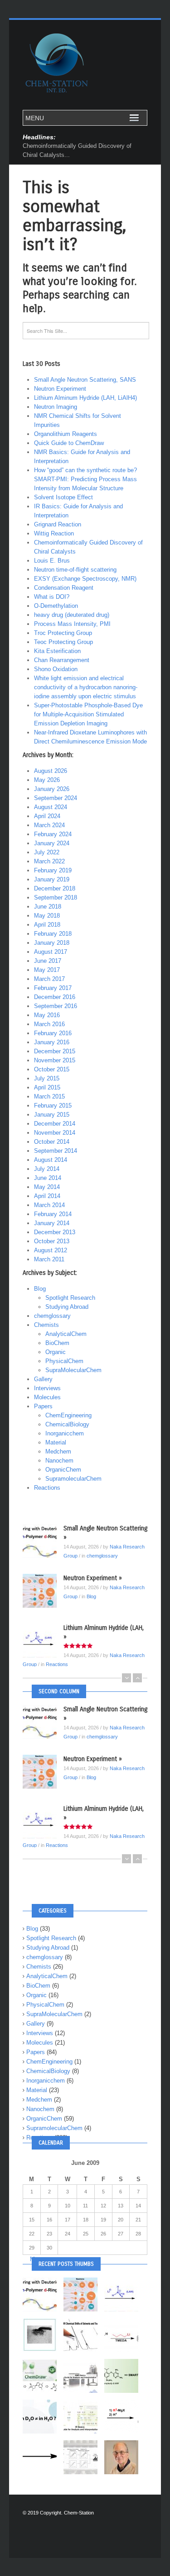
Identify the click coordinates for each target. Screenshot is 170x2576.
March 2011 (49, 1259)
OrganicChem (63, 1470)
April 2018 (47, 925)
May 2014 (47, 1187)
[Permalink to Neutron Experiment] (43, 1591)
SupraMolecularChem (73, 1370)
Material (56, 1442)
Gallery (43, 1379)
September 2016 (56, 1006)
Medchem (58, 1451)
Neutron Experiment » (93, 1578)
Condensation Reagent (64, 588)
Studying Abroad (67, 1307)
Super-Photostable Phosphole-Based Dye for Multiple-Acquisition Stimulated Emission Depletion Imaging (88, 714)
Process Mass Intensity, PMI (72, 624)
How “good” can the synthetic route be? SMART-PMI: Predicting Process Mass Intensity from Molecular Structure (85, 479)
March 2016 (49, 1024)
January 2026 (52, 789)
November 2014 (55, 1133)
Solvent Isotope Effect (63, 497)
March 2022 (49, 861)
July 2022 (47, 852)
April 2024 (47, 816)
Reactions (47, 1488)
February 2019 (53, 870)
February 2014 (53, 1214)
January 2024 (52, 843)
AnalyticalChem (66, 1334)
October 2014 (52, 1142)
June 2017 (48, 961)
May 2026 (47, 780)
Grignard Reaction (58, 524)
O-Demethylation (56, 606)
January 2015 (52, 1115)
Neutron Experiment (60, 389)
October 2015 (52, 1069)
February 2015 (53, 1106)
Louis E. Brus (52, 561)
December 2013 (55, 1232)
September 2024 (56, 798)
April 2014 (47, 1196)
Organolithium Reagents (66, 434)
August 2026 (51, 771)
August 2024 (51, 807)
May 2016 (47, 1015)
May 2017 (47, 970)
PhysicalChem (64, 1361)
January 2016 (52, 1042)
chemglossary (52, 1316)
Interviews (47, 1388)
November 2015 (55, 1060)
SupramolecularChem (73, 1479)
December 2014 (55, 1124)
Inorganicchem (65, 1433)
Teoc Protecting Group (63, 642)
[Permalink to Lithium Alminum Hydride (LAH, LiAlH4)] (43, 1641)
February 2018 (53, 934)
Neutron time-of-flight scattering (75, 570)
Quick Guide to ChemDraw (69, 443)
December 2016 (55, 997)
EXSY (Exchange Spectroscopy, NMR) (85, 579)
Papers (43, 1406)
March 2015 (49, 1096)
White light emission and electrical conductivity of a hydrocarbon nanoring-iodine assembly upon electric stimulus (86, 687)
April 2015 (47, 1087)
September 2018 (56, 897)
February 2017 (53, 988)
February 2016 (53, 1033)
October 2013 (52, 1241)
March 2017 (49, 979)
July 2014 (47, 1169)
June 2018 (48, 907)
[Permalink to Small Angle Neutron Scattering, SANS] (43, 1541)
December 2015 (55, 1051)
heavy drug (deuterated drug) (72, 615)
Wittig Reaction (54, 533)
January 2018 (52, 943)
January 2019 (52, 879)
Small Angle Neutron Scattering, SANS (85, 380)
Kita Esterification (57, 651)
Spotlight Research (70, 1298)
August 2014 (51, 1160)
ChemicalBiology (67, 1424)
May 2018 (47, 916)
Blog (40, 1289)
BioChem (57, 1343)
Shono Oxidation (56, 669)
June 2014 (48, 1178)
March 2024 (49, 825)
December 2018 (55, 888)
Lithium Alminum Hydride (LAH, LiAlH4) (85, 398)
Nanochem (59, 1461)
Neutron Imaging (56, 407)
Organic (56, 1352)
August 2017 (51, 952)
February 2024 (53, 834)
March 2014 (49, 1205)
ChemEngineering (68, 1415)
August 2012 (51, 1250)
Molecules (47, 1397)
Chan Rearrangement (62, 660)
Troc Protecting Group (63, 633)
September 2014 (56, 1151)
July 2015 (47, 1078)
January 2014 (52, 1223)
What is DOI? (52, 597)
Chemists (46, 1325)
